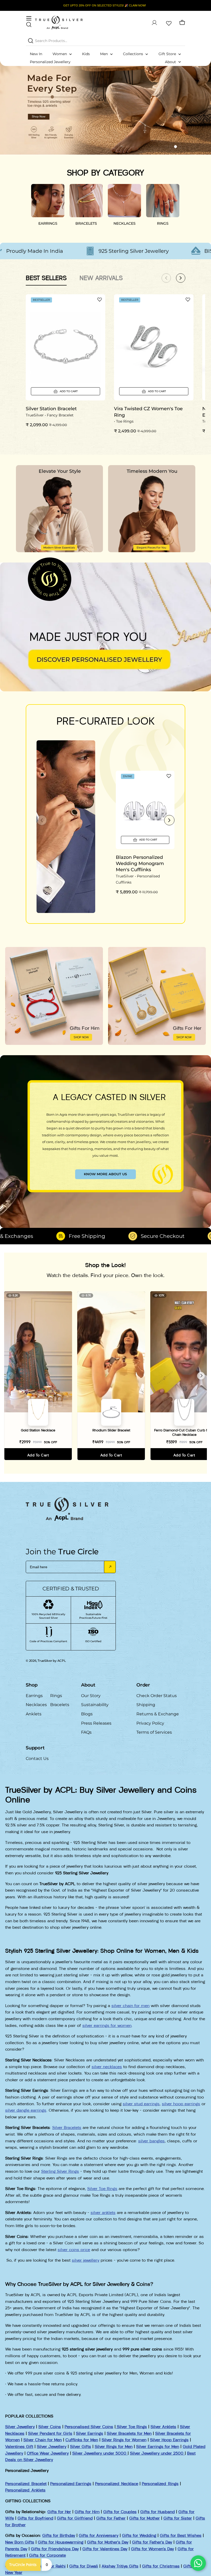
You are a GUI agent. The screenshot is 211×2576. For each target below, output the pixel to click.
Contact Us (37, 1759)
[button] (166, 147)
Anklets (34, 1714)
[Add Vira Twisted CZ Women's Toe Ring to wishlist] (188, 299)
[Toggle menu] (29, 18)
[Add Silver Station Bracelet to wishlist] (100, 299)
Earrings (34, 1696)
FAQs (86, 1732)
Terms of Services (154, 1732)
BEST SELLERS (46, 278)
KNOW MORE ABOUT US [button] (105, 1174)
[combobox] (105, 40)
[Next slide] (169, 820)
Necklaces (36, 1705)
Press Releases (96, 1723)
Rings (56, 1696)
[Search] (31, 41)
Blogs (87, 1714)
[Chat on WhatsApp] (198, 2563)
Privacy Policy (150, 1723)
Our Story (91, 1696)
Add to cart (38, 1455)
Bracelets (60, 1705)
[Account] (154, 23)
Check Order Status (157, 1696)
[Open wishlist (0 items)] (168, 23)
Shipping (146, 1705)
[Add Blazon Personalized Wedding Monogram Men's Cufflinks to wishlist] (169, 776)
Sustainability (95, 1705)
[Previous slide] (42, 820)
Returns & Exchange (158, 1714)
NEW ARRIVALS (101, 278)
